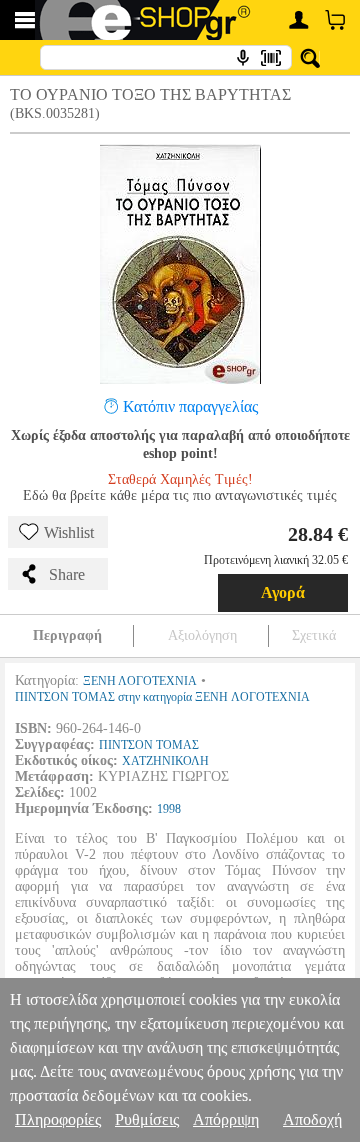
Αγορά (283, 592)
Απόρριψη (226, 1119)
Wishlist (69, 532)
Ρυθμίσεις (147, 1119)
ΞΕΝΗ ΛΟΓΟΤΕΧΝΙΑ (140, 681)
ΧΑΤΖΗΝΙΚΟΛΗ (165, 761)
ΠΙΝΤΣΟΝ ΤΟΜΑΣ (149, 745)
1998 (169, 809)
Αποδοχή (312, 1119)
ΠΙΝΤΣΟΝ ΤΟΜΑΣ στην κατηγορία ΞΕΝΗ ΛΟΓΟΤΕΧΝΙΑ (162, 697)
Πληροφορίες (58, 1119)
